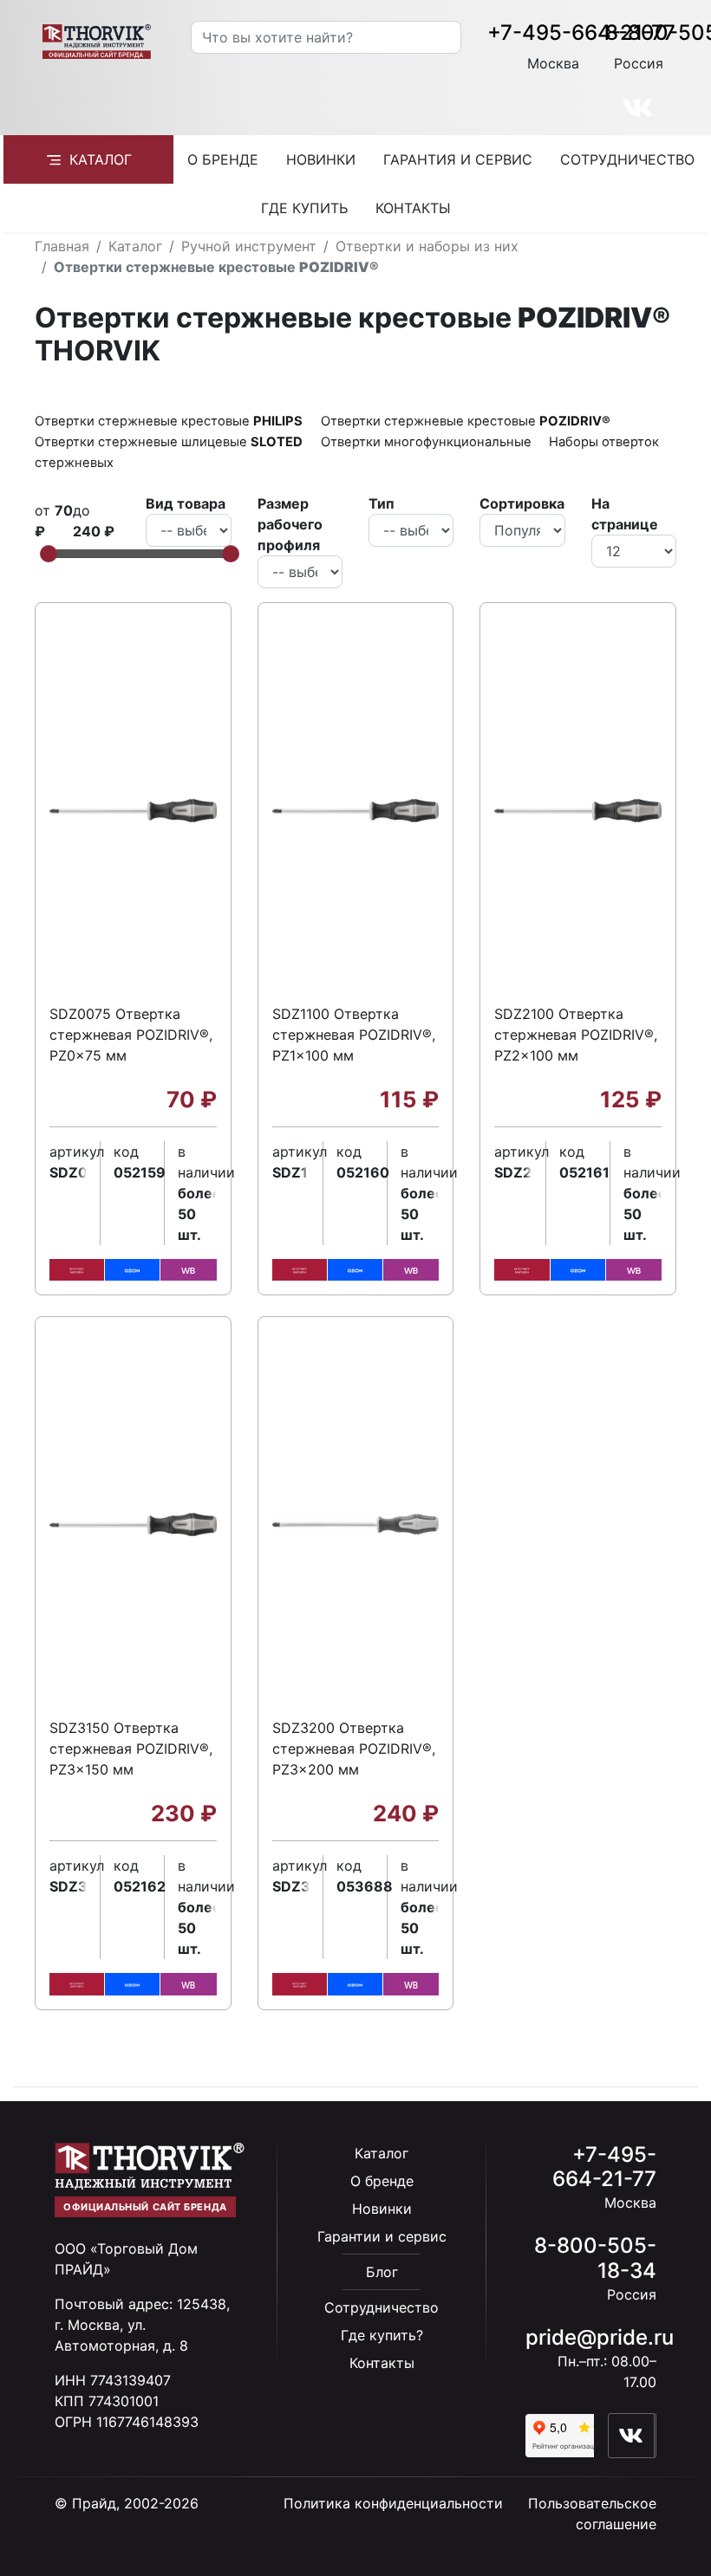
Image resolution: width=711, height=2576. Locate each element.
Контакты (413, 208)
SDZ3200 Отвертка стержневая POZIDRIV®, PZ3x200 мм (354, 1749)
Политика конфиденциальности (393, 2503)
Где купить (304, 208)
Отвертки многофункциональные (428, 442)
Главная (62, 246)
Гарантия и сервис (458, 159)
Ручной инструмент (249, 246)
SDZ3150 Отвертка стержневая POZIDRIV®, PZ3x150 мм (131, 1749)
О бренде (223, 159)
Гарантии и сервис (382, 2236)
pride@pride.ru (600, 2337)
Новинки (321, 159)
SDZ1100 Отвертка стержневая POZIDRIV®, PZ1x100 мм (354, 1035)
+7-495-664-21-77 (581, 32)
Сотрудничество (627, 159)
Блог (382, 2272)
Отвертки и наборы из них (427, 246)
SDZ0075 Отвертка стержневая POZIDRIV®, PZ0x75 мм (131, 1035)
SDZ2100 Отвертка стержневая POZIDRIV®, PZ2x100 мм (576, 1035)
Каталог (101, 159)
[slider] (49, 554)
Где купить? (382, 2335)
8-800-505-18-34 (595, 2258)
